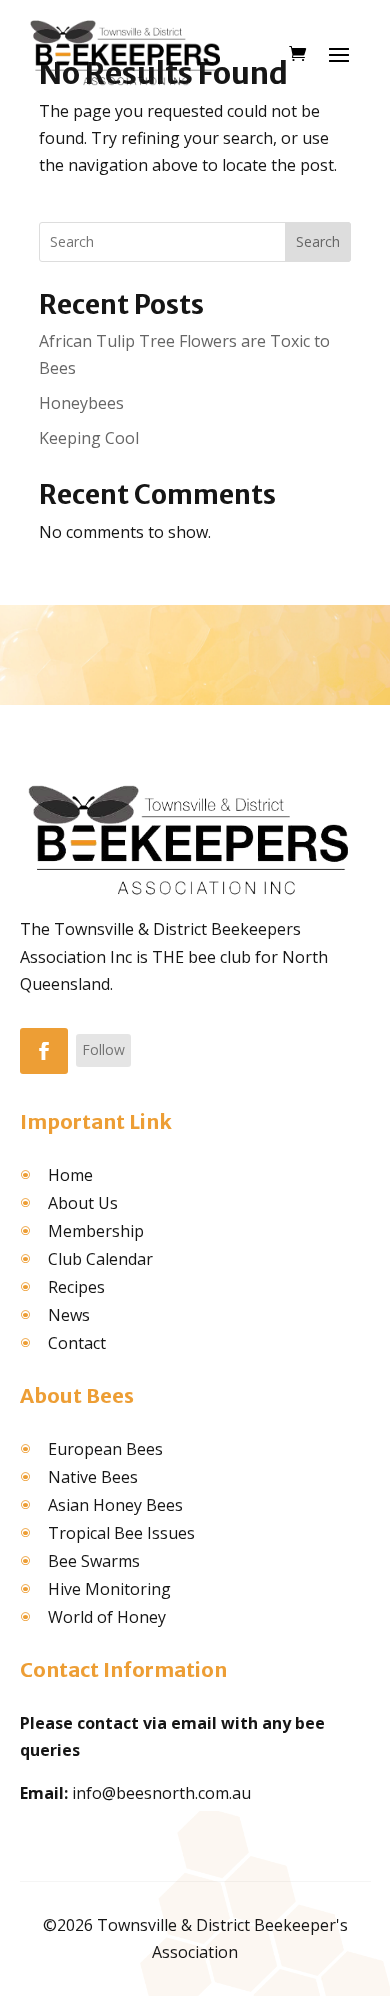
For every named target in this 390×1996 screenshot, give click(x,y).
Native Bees (93, 1477)
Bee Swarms (94, 1561)
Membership (96, 1231)
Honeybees (81, 403)
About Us (83, 1203)
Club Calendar (100, 1259)
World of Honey (107, 1617)
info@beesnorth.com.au (161, 1793)
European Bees (105, 1449)
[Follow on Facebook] (44, 1051)
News (69, 1315)
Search (318, 241)
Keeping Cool (89, 438)
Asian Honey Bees (115, 1505)
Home (70, 1175)
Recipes (76, 1287)
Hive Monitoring (109, 1589)
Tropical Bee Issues (121, 1533)
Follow (103, 1049)
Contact (77, 1343)
